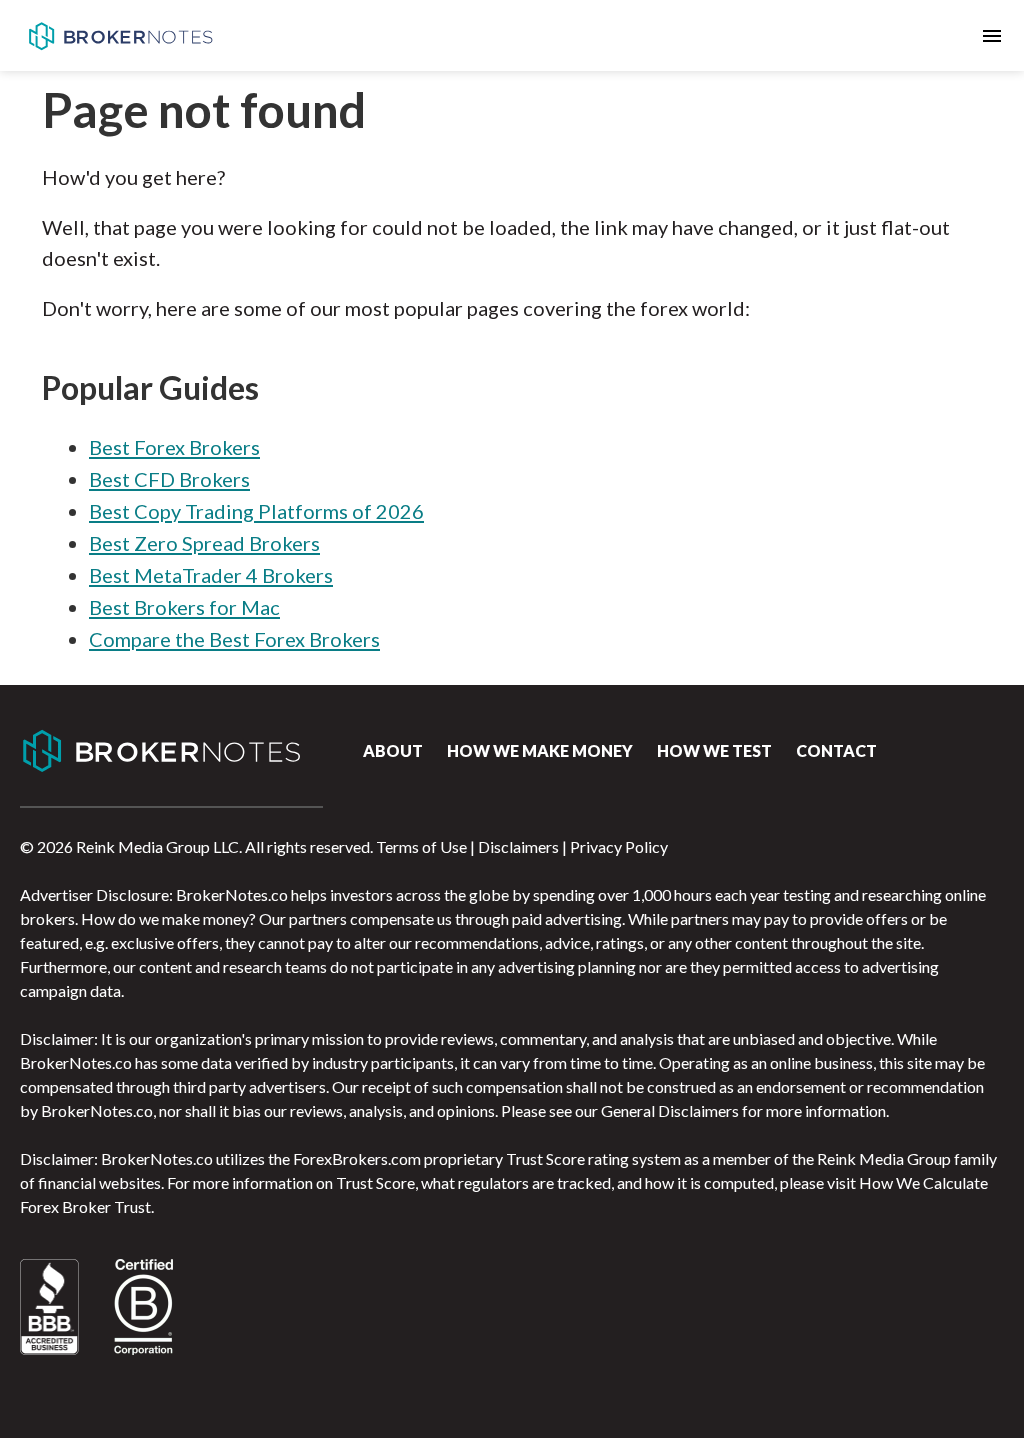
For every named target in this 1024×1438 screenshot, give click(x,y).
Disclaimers (518, 846)
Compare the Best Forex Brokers (234, 639)
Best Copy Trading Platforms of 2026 (256, 511)
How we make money (540, 750)
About (393, 750)
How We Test (714, 750)
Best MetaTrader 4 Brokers (211, 575)
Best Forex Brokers (174, 447)
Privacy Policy (619, 846)
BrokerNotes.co (120, 36)
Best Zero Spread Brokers (204, 543)
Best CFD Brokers (169, 479)
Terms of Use (421, 846)
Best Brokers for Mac (184, 607)
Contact (836, 750)
